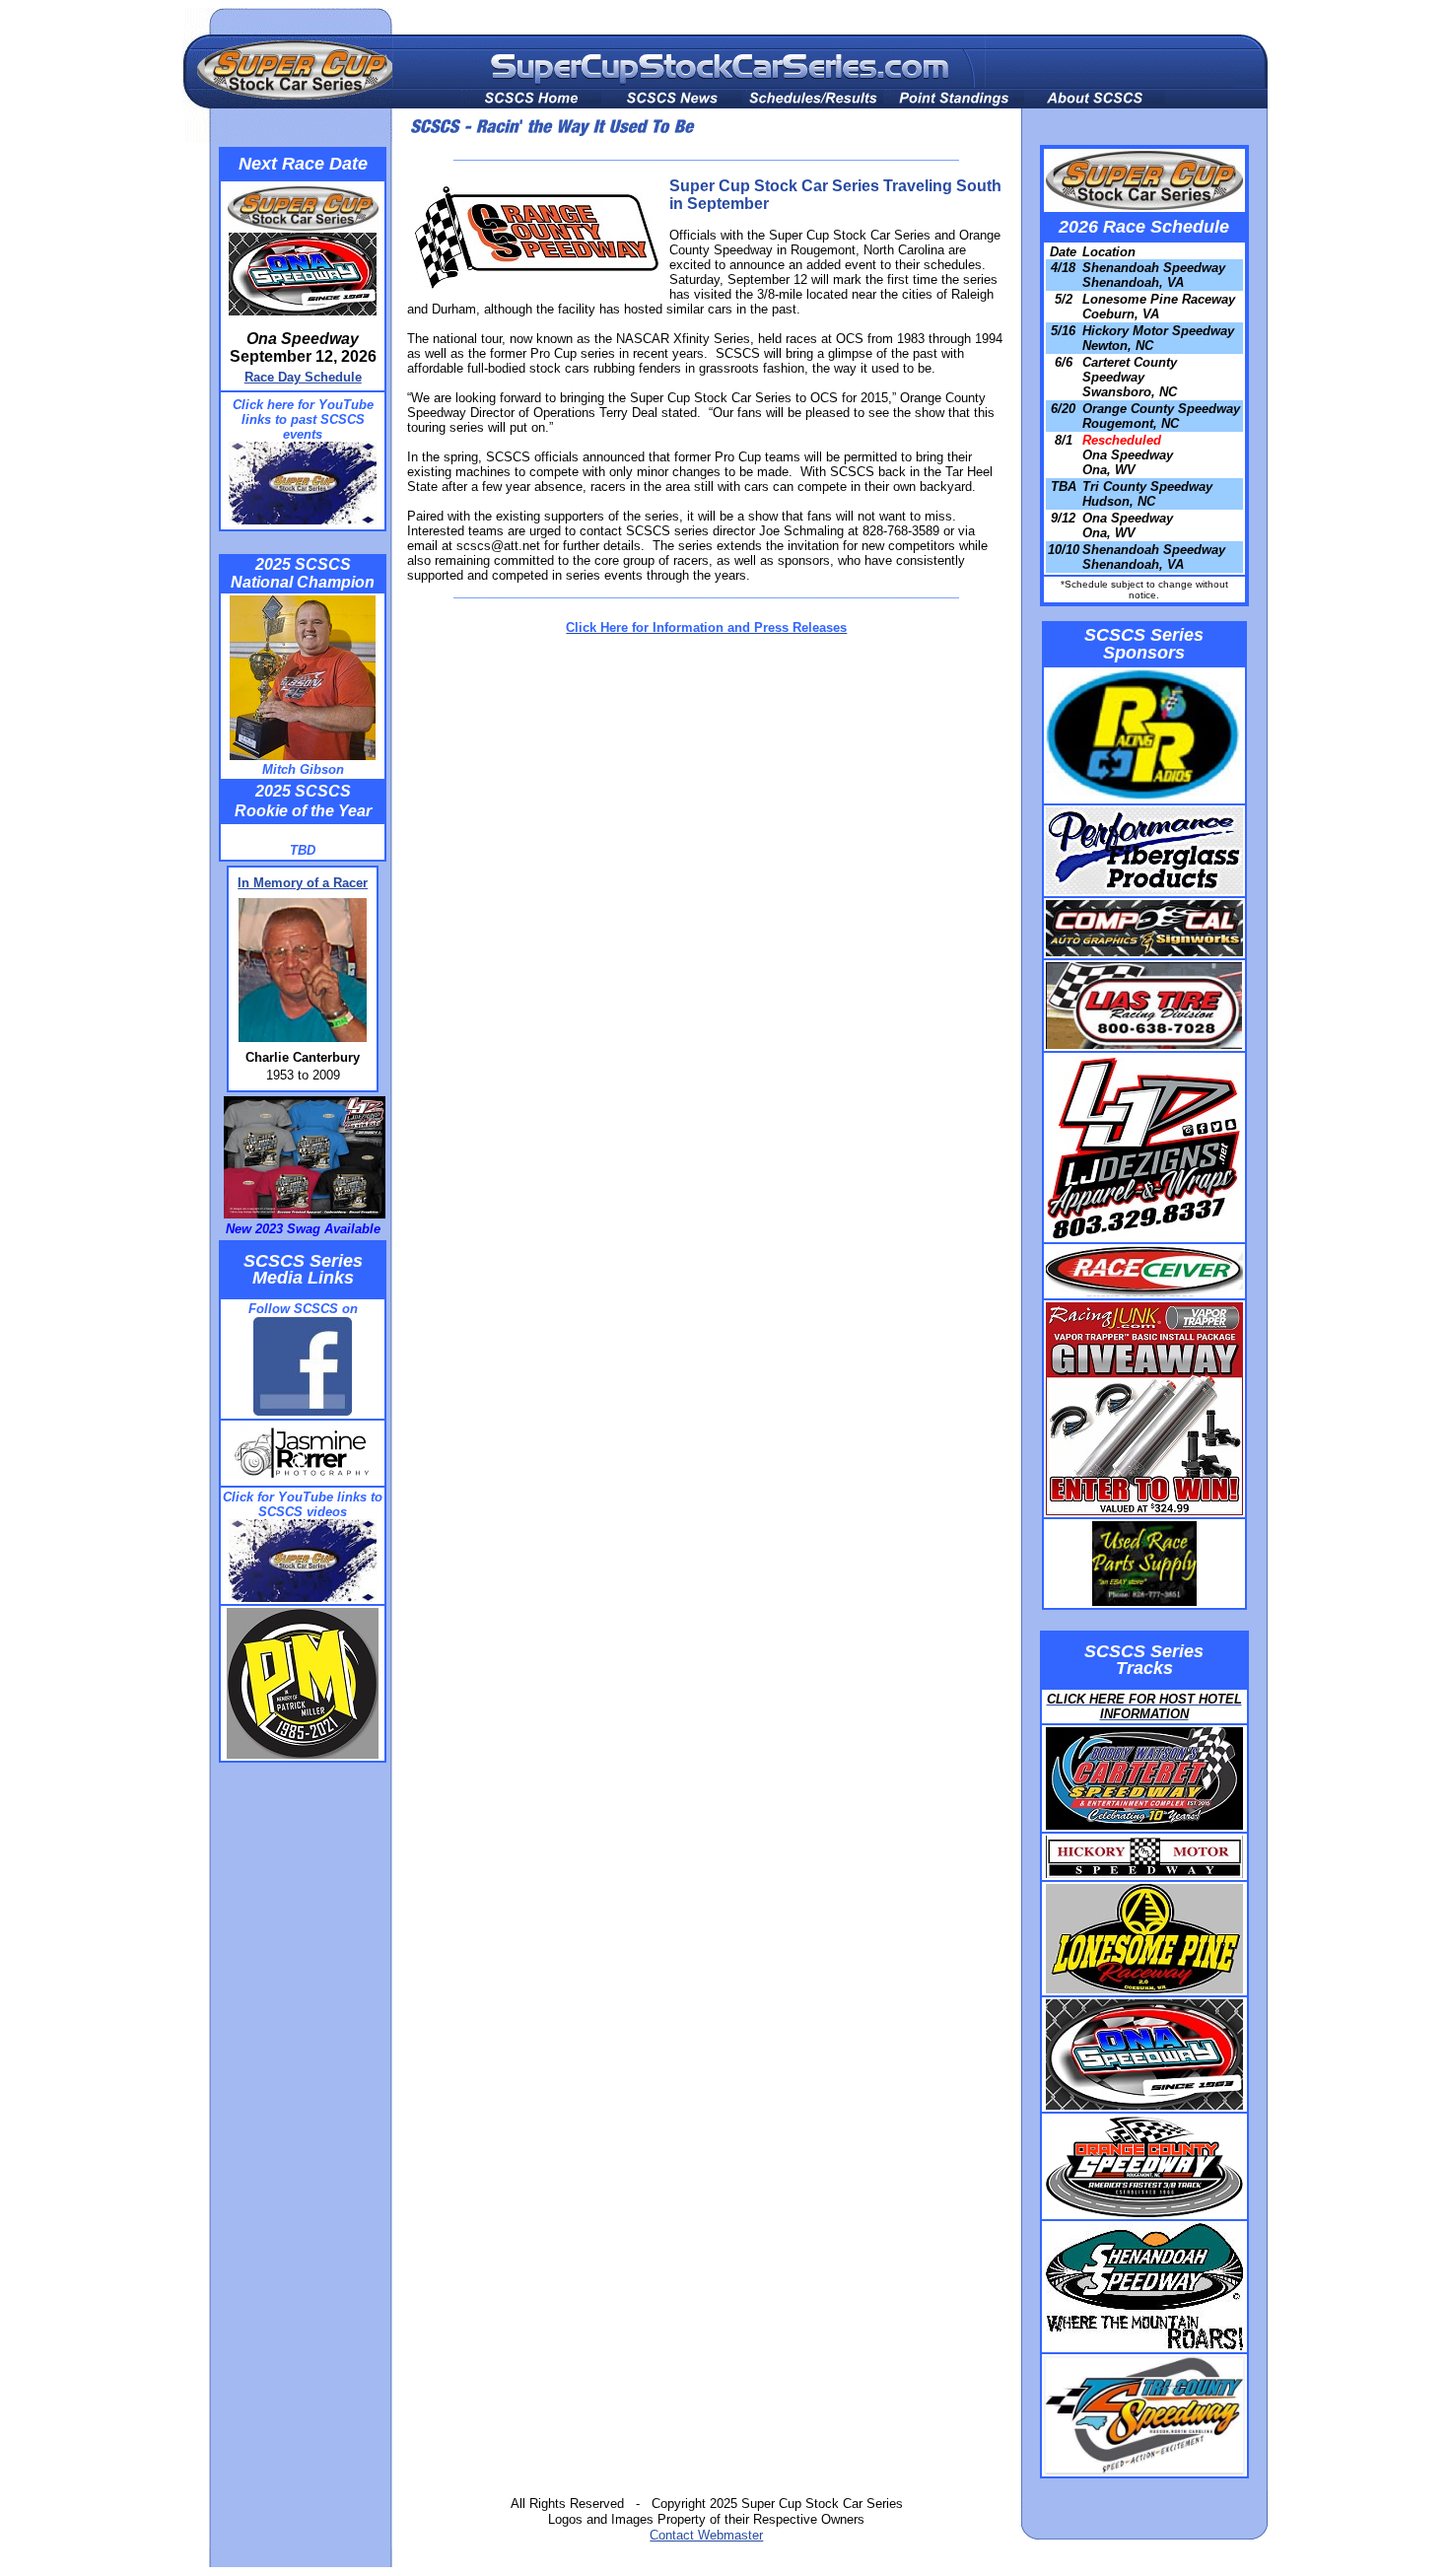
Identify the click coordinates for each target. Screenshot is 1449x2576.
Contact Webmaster (706, 2535)
